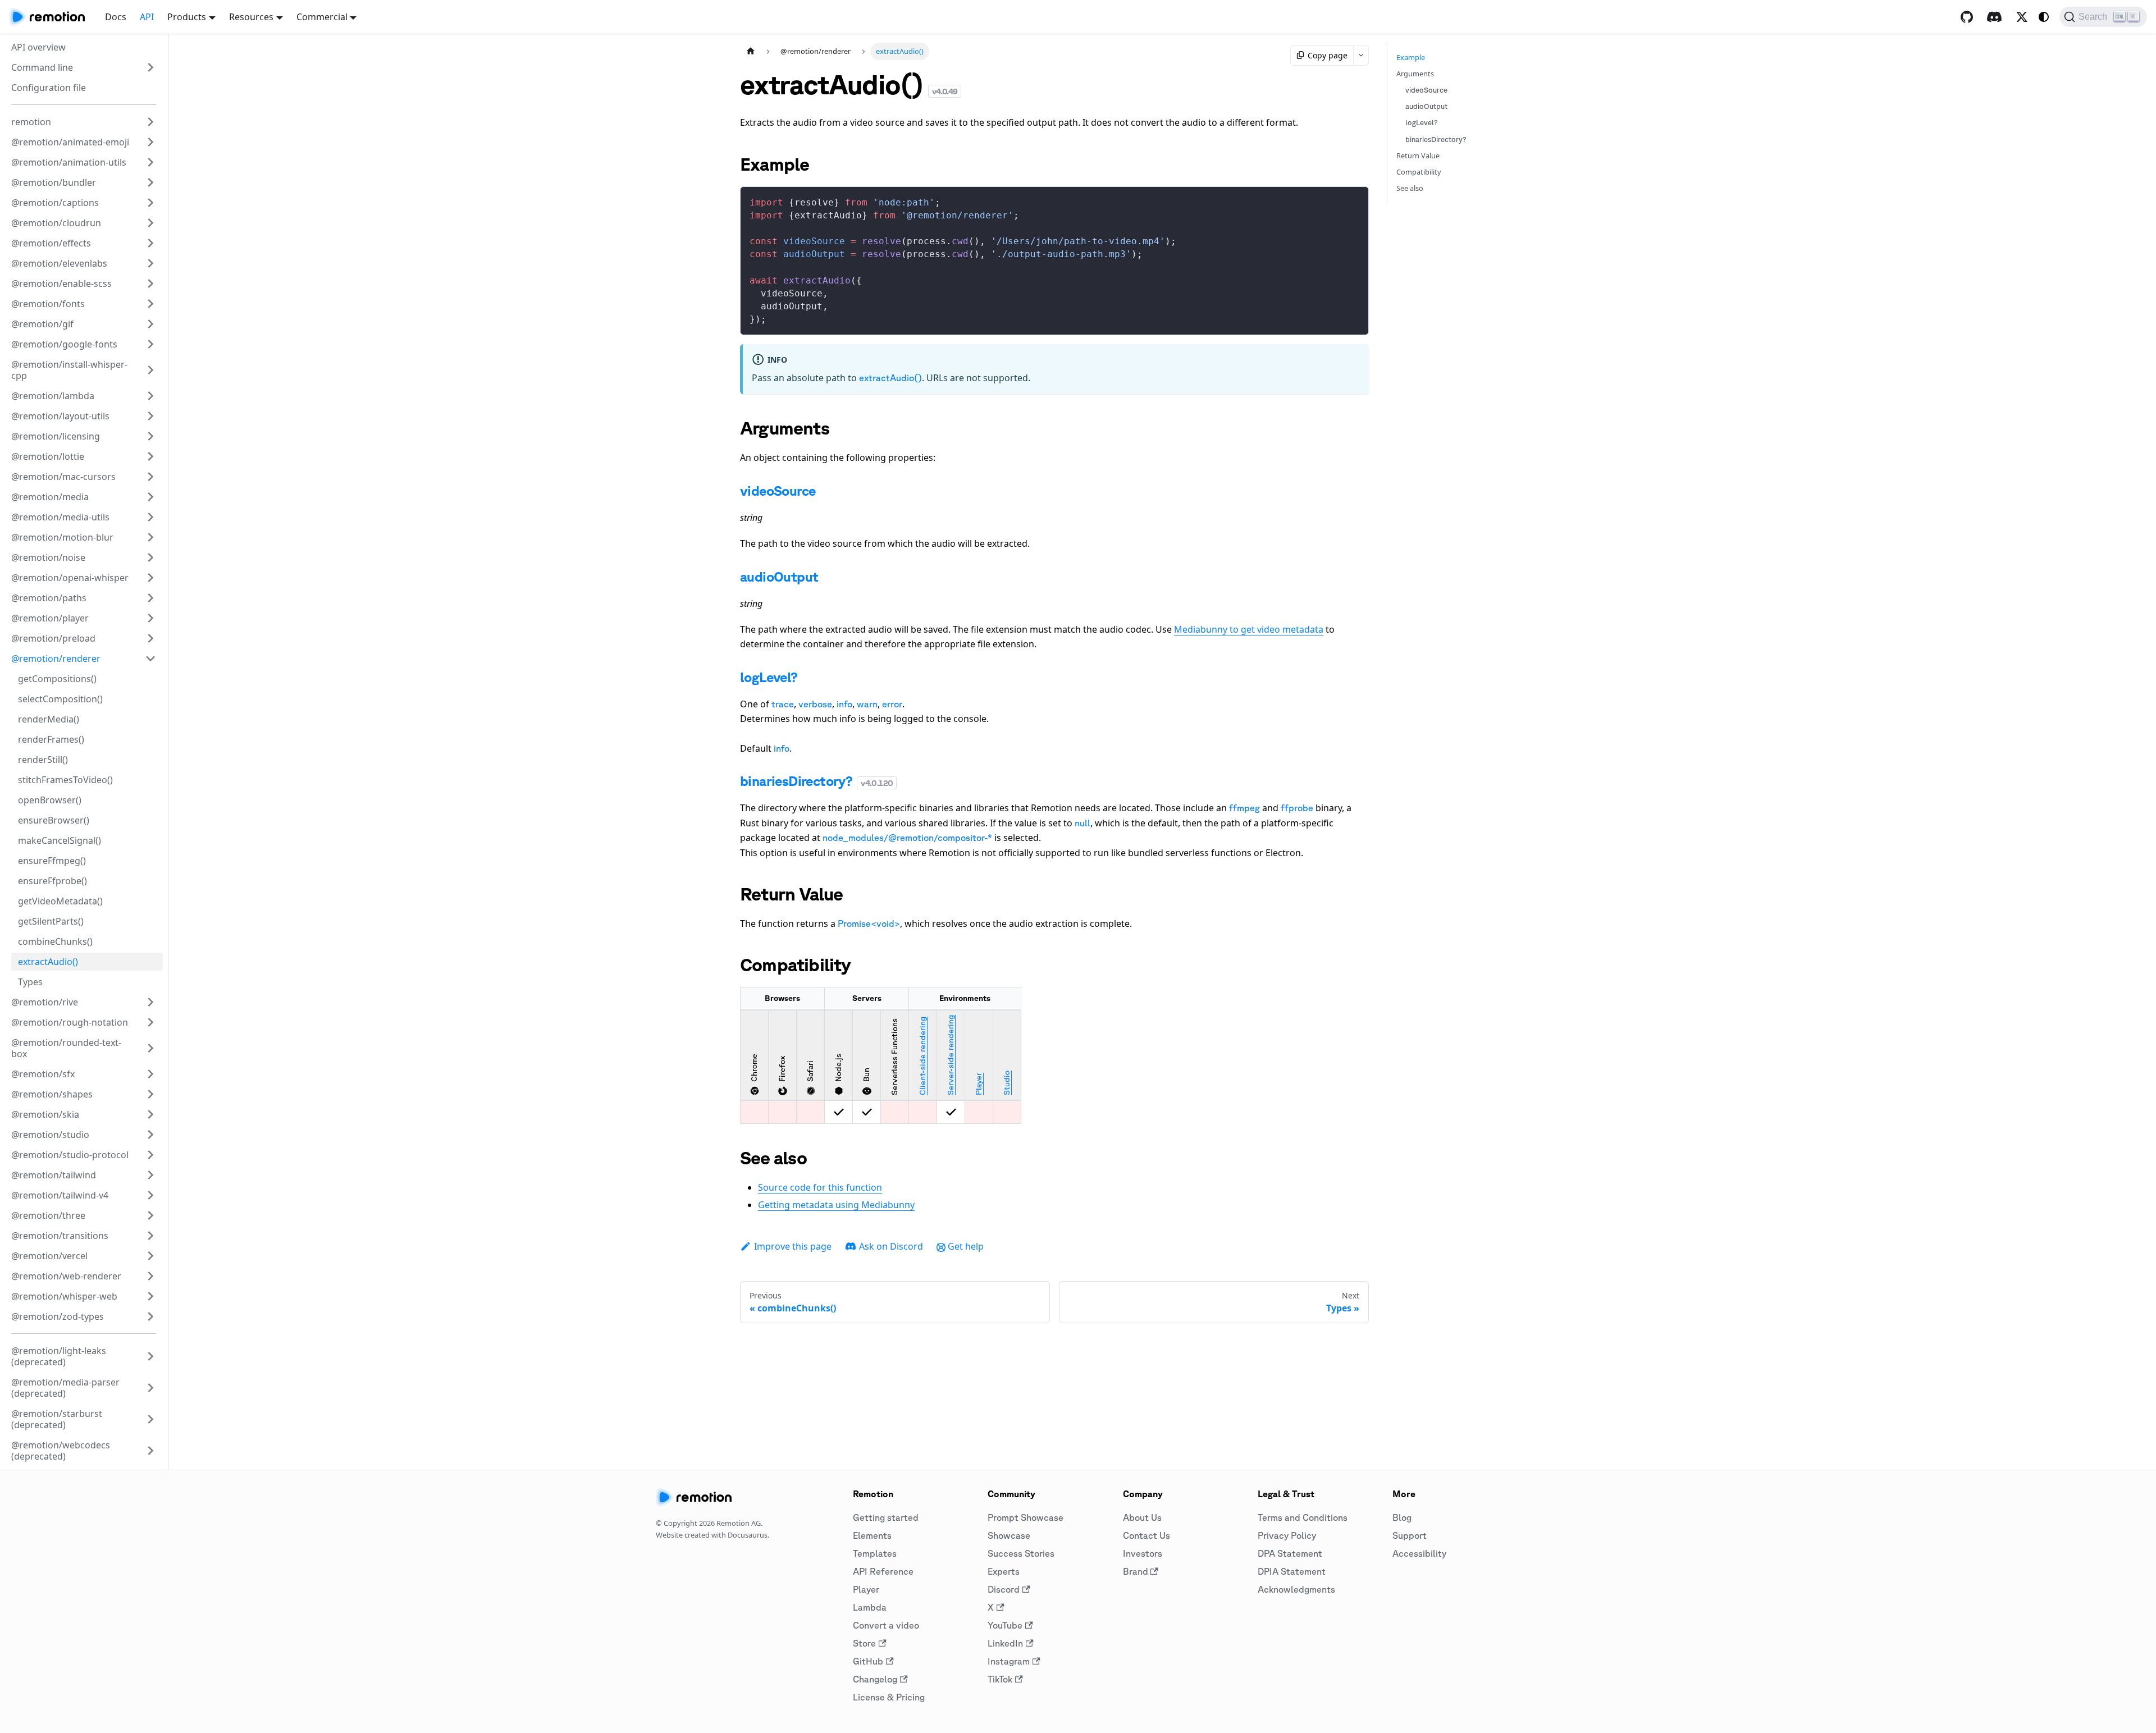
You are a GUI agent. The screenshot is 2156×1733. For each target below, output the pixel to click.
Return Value (1418, 156)
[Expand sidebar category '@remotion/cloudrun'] (150, 223)
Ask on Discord (891, 1246)
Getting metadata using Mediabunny (836, 1205)
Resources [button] (251, 17)
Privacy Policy (1287, 1535)
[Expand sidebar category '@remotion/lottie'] (150, 456)
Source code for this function (820, 1187)
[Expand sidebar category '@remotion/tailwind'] (150, 1175)
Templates (875, 1553)
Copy (1351, 199)
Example (1411, 57)
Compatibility (1419, 172)
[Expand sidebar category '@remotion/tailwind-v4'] (150, 1195)
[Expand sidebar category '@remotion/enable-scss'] (150, 284)
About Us (1142, 1517)
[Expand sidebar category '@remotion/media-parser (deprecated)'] (150, 1388)
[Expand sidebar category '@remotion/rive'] (150, 1002)
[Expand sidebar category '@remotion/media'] (150, 497)
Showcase (1009, 1535)
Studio (1007, 1083)
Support (1410, 1535)
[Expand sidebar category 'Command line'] (150, 67)
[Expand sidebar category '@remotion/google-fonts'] (150, 344)
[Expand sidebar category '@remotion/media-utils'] (150, 517)
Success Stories (1021, 1553)
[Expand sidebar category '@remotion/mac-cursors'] (150, 477)
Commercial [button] (322, 17)
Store (864, 1643)
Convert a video (886, 1625)
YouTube (1005, 1625)
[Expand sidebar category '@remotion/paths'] (150, 598)
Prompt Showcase (1026, 1517)
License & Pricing (889, 1697)
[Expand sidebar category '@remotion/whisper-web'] (150, 1296)
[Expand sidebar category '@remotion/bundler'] (150, 182)
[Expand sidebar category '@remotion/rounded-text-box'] (150, 1048)
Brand (1136, 1571)
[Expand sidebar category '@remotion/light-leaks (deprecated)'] (150, 1356)
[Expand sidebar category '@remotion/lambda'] (150, 396)
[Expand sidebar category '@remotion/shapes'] (150, 1094)
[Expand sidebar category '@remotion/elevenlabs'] (150, 263)
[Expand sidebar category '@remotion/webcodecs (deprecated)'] (150, 1451)
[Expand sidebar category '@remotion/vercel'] (150, 1256)
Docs (116, 17)
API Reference (883, 1571)
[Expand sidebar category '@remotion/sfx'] (150, 1074)
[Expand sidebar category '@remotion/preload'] (150, 638)
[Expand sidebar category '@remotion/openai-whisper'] (150, 578)
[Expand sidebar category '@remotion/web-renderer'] (150, 1276)
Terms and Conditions (1303, 1517)
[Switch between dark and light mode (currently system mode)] (2044, 17)
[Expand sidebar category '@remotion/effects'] (150, 243)
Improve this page (793, 1246)
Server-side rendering (951, 1055)
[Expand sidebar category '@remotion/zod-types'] (150, 1316)
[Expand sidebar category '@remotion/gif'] (150, 324)
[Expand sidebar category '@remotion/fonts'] (150, 304)
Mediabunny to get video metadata (1249, 629)
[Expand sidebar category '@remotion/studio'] (150, 1135)
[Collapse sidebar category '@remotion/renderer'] (150, 659)
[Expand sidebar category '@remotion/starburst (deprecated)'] (150, 1419)
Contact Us (1146, 1535)
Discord (1004, 1589)
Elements (872, 1535)
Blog (1402, 1517)
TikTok (1000, 1679)
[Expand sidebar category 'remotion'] (150, 122)
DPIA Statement (1292, 1571)
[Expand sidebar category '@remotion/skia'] (150, 1114)
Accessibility (1419, 1553)
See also (1410, 188)
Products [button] (187, 17)
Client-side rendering (922, 1056)
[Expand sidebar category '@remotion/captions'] (150, 203)
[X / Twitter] (2022, 17)
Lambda (870, 1607)
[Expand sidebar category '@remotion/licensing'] (150, 436)
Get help (966, 1246)
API (147, 17)
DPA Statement (1290, 1553)
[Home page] (751, 51)
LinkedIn (1005, 1643)
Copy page (1328, 55)
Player (979, 1084)
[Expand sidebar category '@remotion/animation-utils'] (150, 162)
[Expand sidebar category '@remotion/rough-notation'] (150, 1022)
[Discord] (1994, 17)
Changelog (875, 1679)
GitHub (868, 1661)
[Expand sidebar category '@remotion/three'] (150, 1215)
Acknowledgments (1296, 1589)
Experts (1004, 1571)
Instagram (1009, 1661)
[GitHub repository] (1967, 17)
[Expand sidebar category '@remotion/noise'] (150, 557)
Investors (1143, 1553)
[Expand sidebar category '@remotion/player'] (150, 618)
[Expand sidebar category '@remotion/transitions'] (150, 1236)
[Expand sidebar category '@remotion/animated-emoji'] (150, 142)
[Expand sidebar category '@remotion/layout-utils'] (150, 416)
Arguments (1415, 74)
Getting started (886, 1517)
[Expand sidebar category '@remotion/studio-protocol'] (150, 1155)
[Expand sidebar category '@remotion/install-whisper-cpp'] (150, 370)
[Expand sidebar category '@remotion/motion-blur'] (150, 537)
